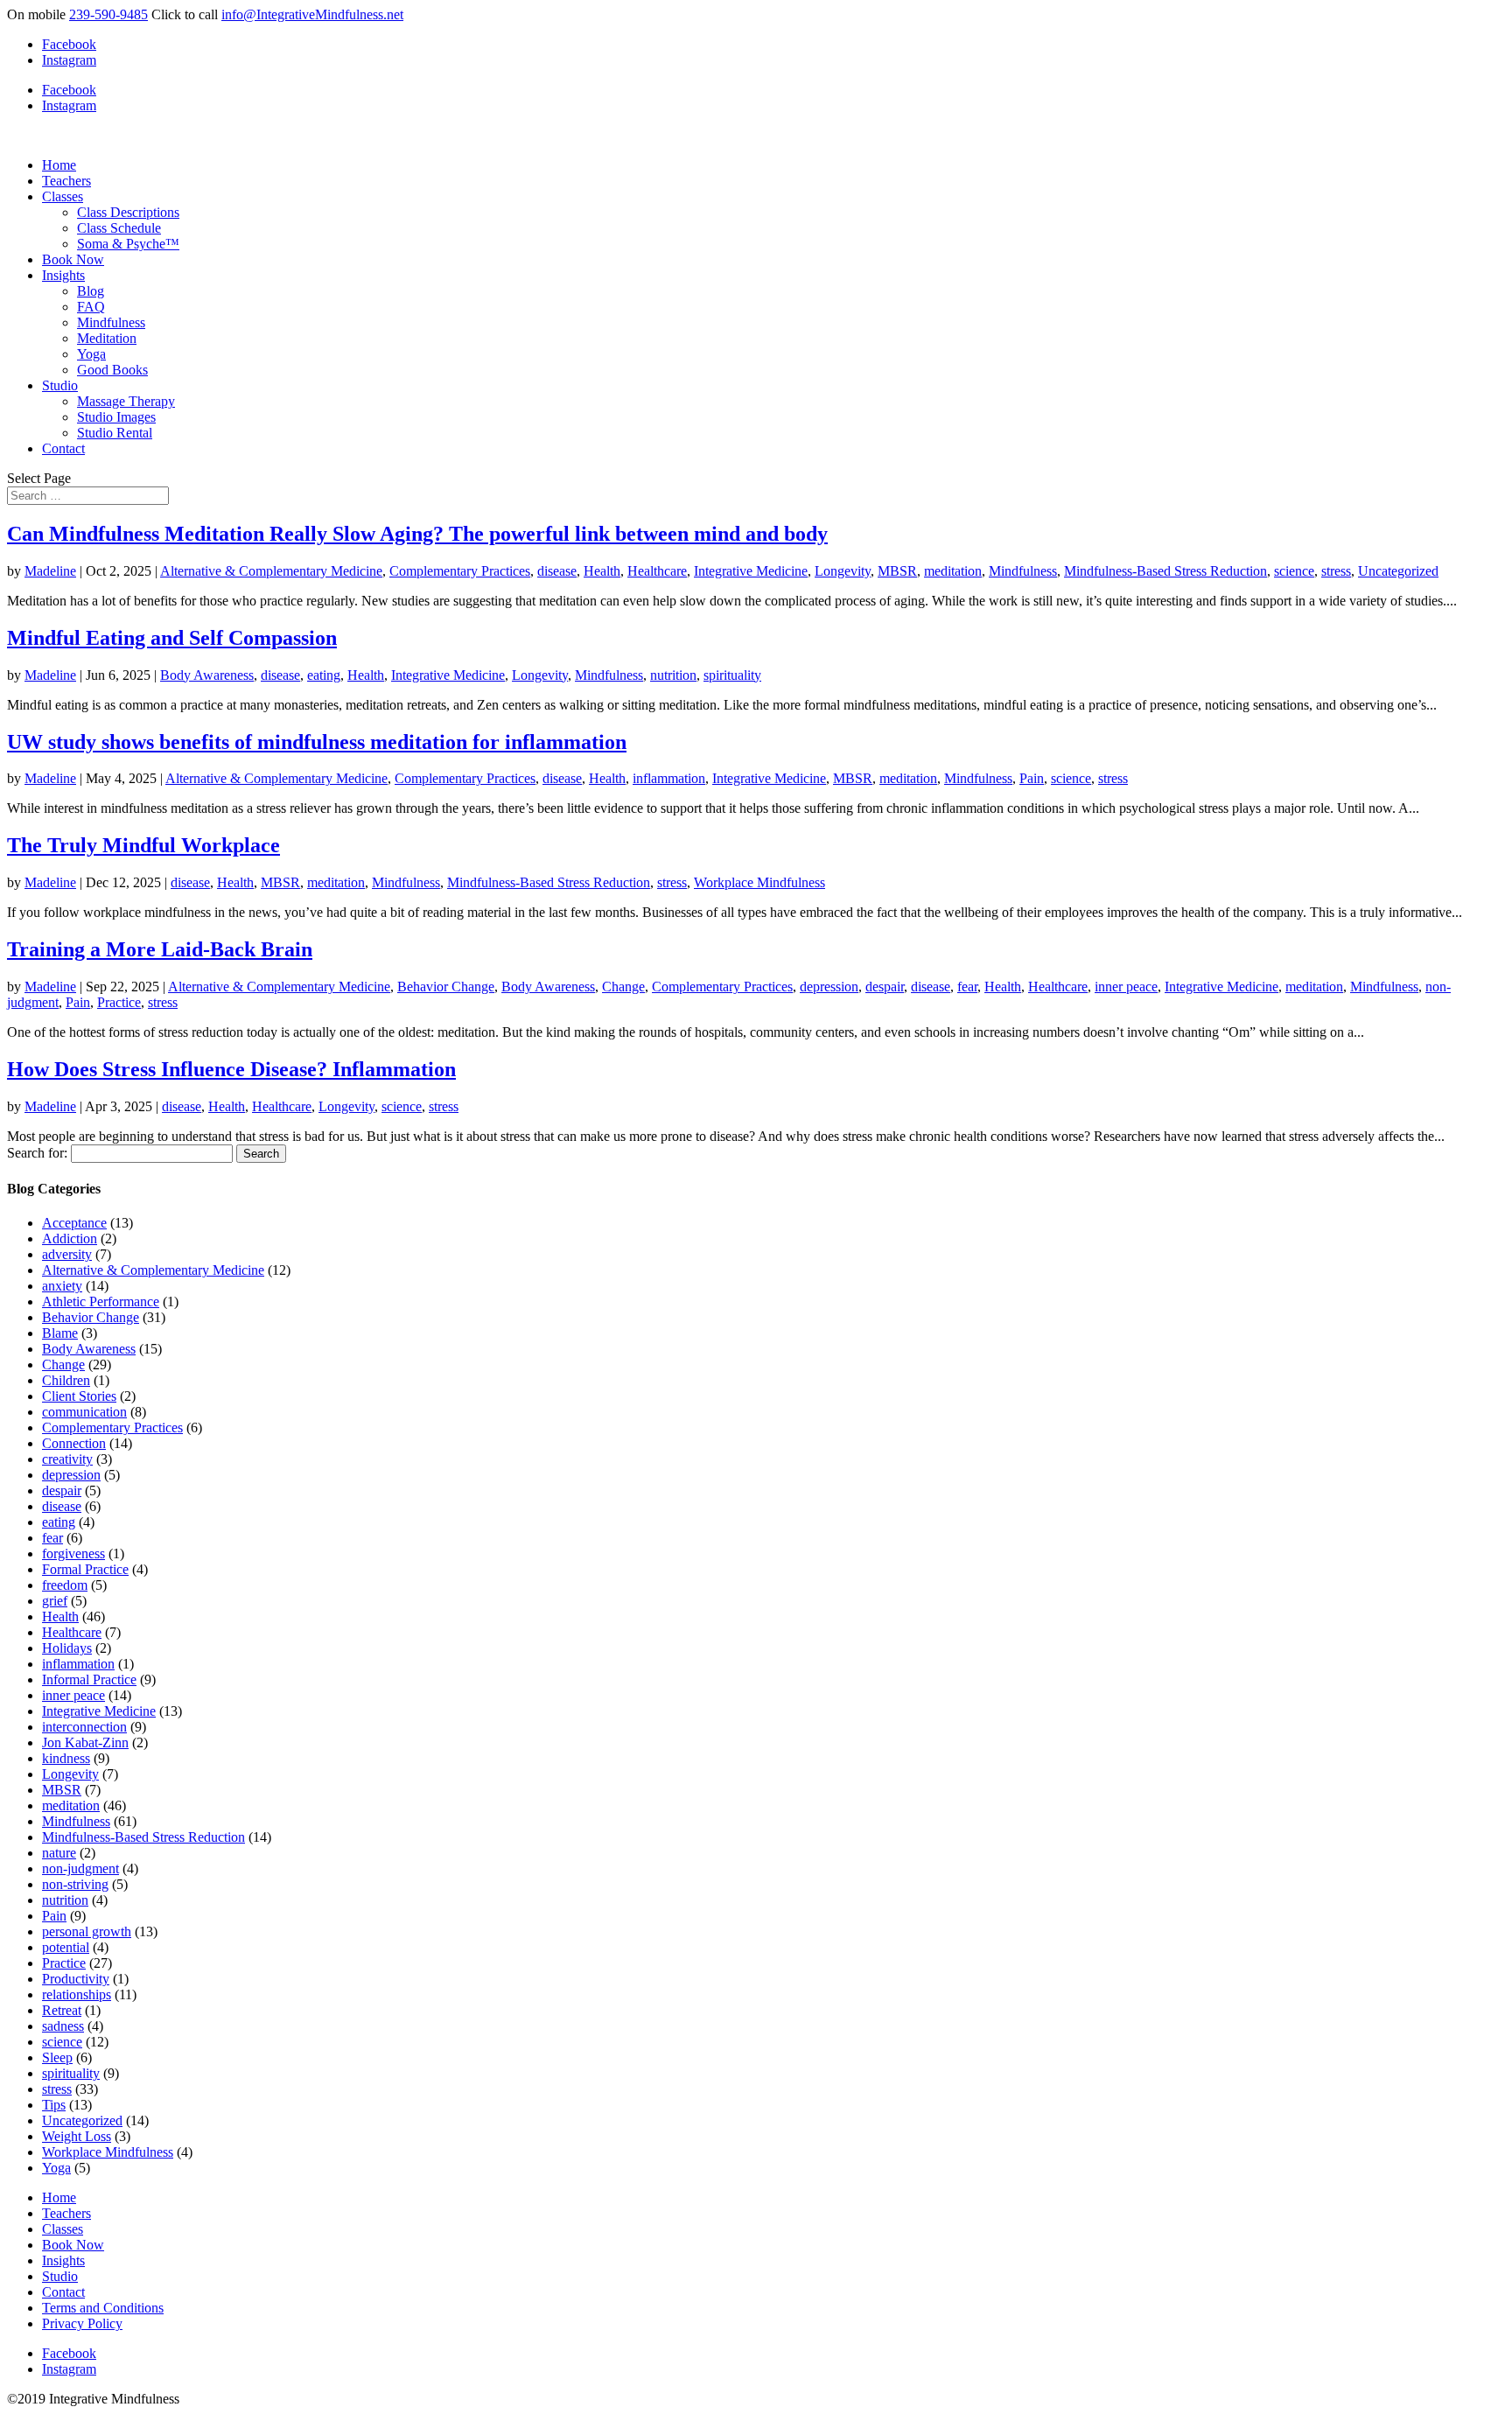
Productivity (76, 1979)
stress (1336, 571)
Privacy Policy (82, 2323)
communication (84, 1412)
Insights (63, 275)
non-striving (75, 1884)
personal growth (87, 1931)
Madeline (50, 571)
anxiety (62, 1286)
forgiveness (73, 1553)
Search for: (37, 1153)
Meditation (107, 338)
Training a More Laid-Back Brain (160, 949)
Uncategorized (1398, 571)
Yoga (91, 354)
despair (885, 987)
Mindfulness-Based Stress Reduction (1165, 571)
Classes (63, 196)
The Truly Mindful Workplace (143, 845)
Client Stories (79, 1396)
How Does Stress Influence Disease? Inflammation (231, 1069)
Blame (60, 1333)
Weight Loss (77, 2136)
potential (66, 1947)
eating (324, 675)
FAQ (91, 307)
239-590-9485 (108, 14)
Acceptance (74, 1223)
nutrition (673, 675)
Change (623, 987)
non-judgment (80, 1868)
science (1294, 571)
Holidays (67, 1648)
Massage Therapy (126, 401)
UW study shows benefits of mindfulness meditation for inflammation (317, 742)
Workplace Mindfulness (759, 882)
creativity (67, 1459)
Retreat (62, 2010)
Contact (63, 448)
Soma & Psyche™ (128, 244)
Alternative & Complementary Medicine (271, 571)
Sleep (57, 2057)
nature (59, 1853)
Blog (91, 291)
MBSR (897, 571)
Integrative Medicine (751, 571)
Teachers (66, 181)
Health (602, 571)
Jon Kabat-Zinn (85, 1742)
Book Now (73, 259)
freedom (65, 1585)
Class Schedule (119, 228)
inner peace (1126, 987)
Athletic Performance (101, 1301)
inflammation (669, 778)
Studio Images (116, 417)
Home (59, 165)
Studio (60, 385)
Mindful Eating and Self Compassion (172, 638)
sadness (63, 2026)
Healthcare (657, 571)
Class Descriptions (128, 212)
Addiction (70, 1238)
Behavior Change (446, 987)
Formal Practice (85, 1569)
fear (967, 987)
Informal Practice (89, 1679)
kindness (66, 1758)
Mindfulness (111, 322)
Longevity (843, 571)
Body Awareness (207, 675)
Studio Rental (115, 433)
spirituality (732, 675)
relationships (77, 1994)
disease (557, 571)
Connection (74, 1443)
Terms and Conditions (103, 2308)
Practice (119, 1002)
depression (829, 987)
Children (66, 1380)
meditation (953, 571)
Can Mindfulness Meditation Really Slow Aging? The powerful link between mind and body (417, 534)
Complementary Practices (460, 571)
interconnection (84, 1727)
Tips (54, 2105)
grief (55, 1601)
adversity (67, 1254)
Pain (1032, 778)
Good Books (112, 370)
